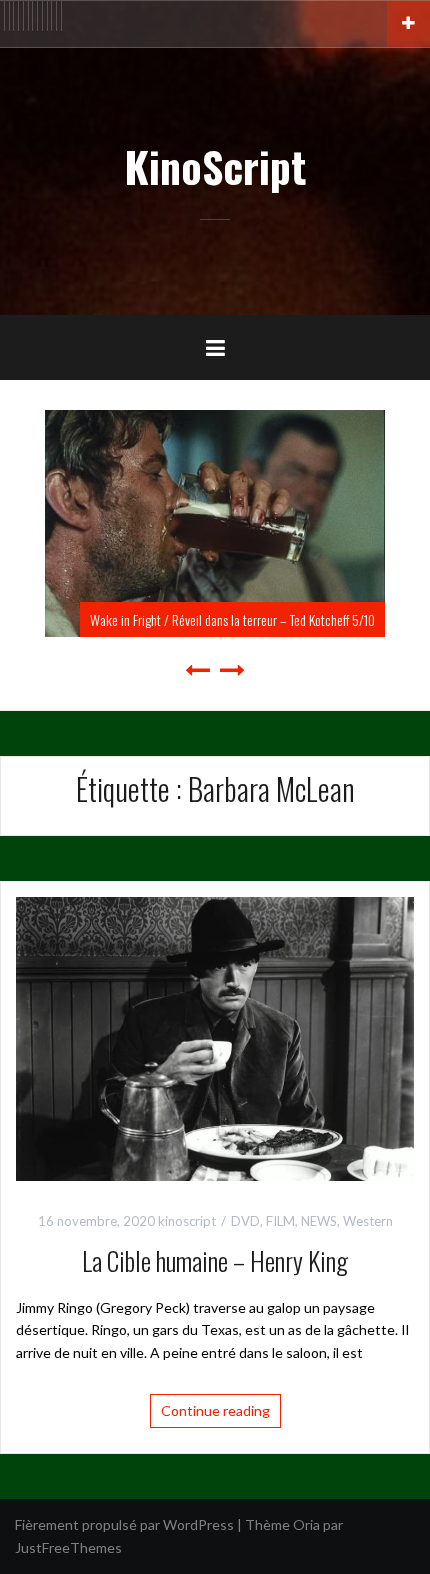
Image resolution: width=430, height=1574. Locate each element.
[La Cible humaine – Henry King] (215, 1037)
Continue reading (215, 1410)
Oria (306, 1524)
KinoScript (215, 166)
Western (368, 1221)
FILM (280, 1221)
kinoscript (187, 1221)
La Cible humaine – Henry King (215, 1260)
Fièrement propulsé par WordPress (124, 1524)
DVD (245, 1221)
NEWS (319, 1221)
